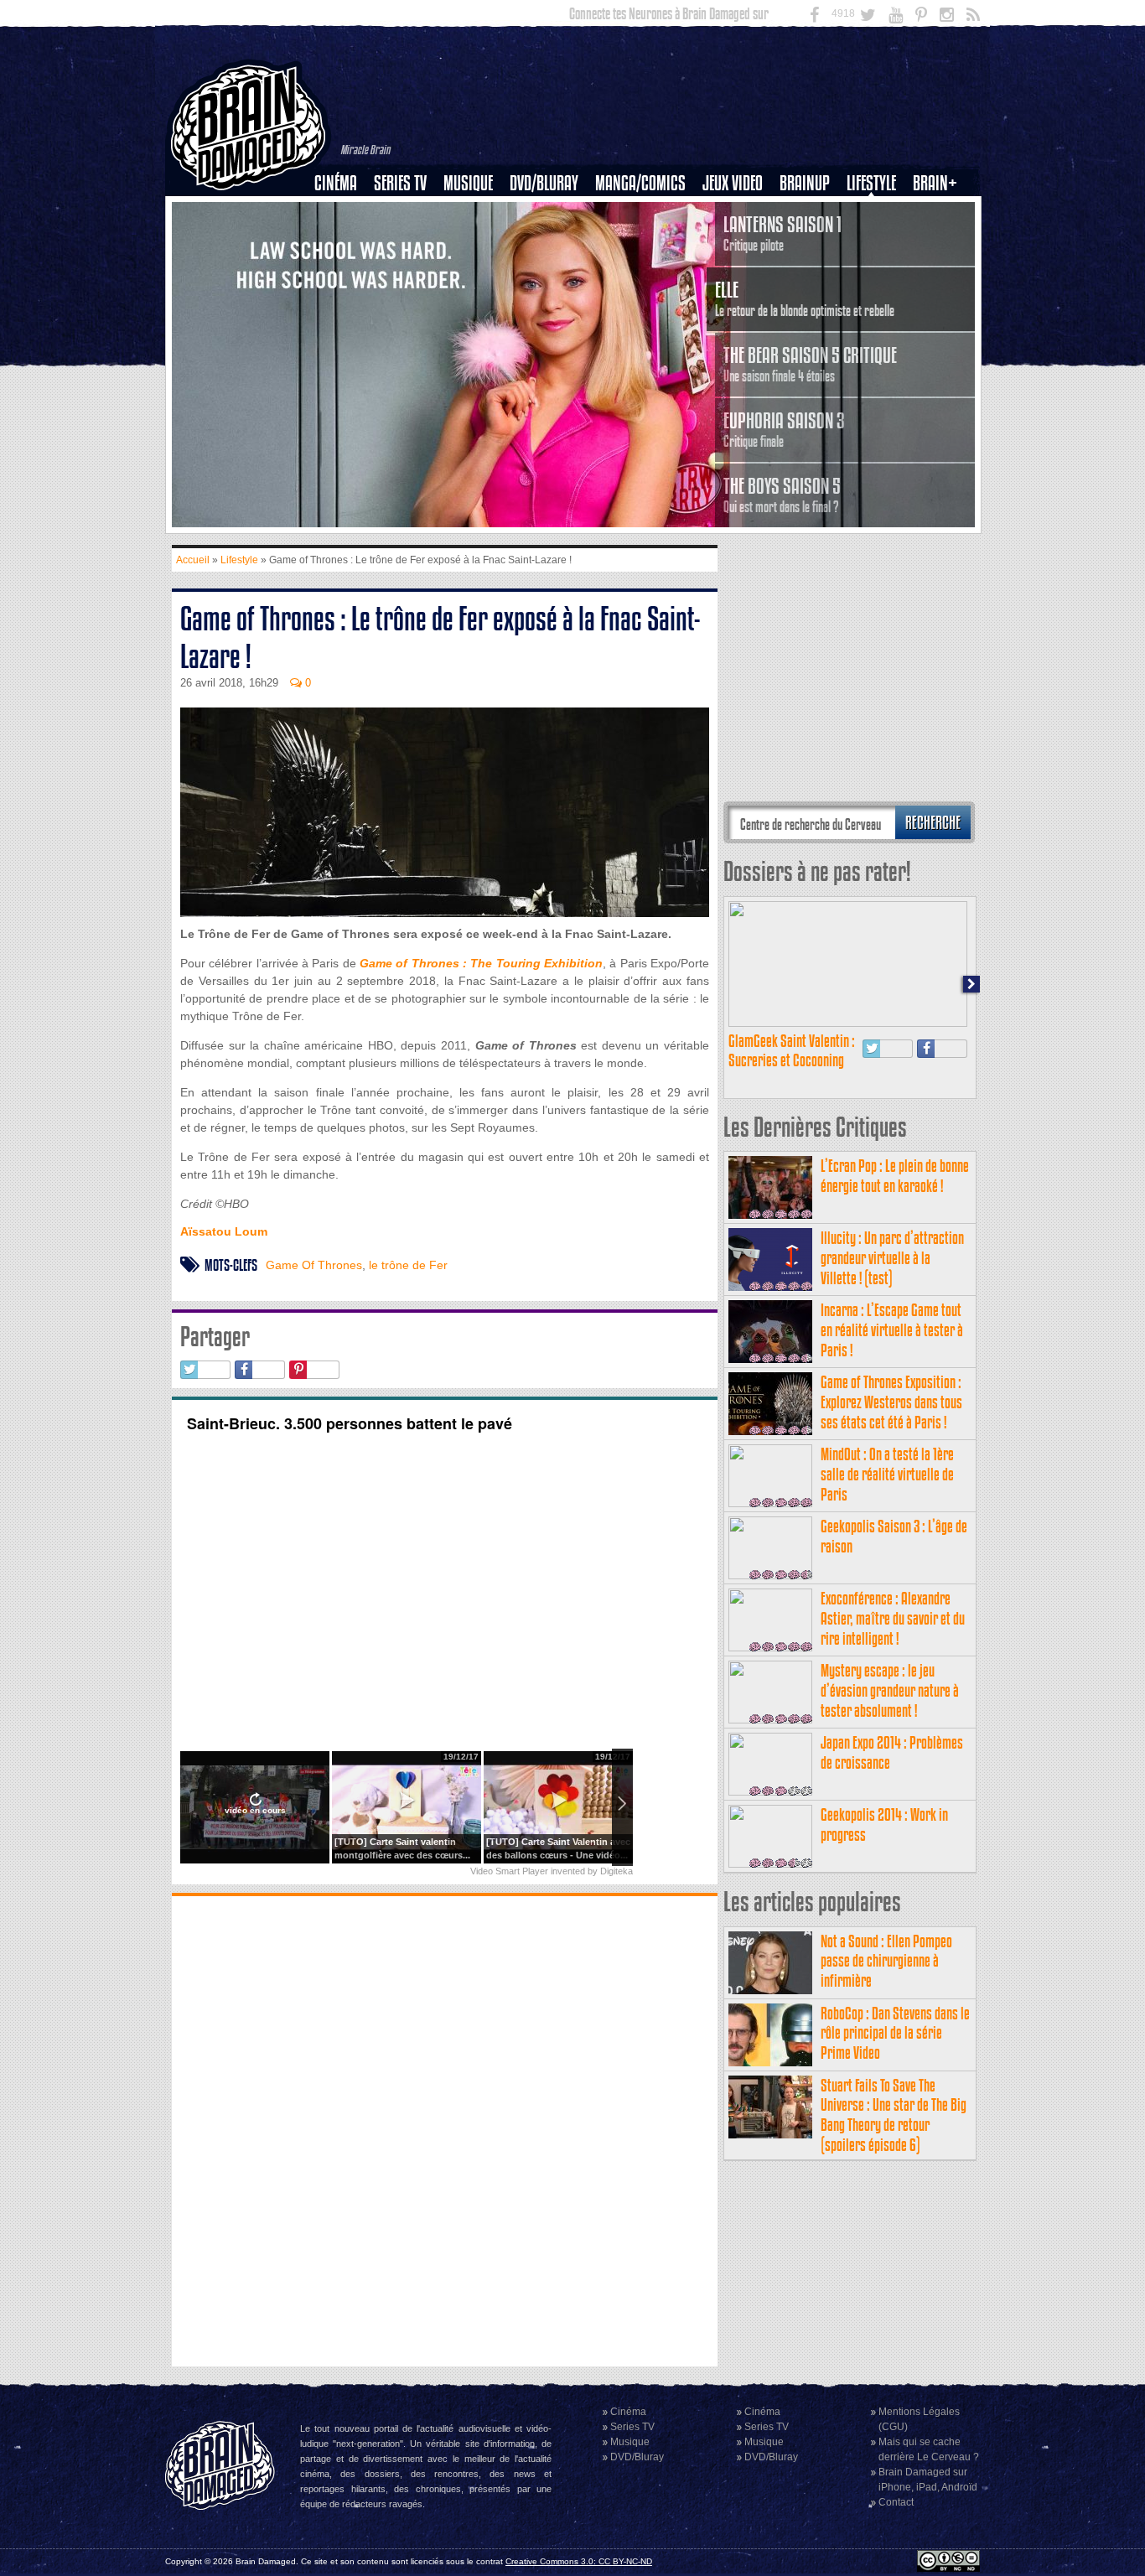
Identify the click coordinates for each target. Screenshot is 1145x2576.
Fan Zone (940, 212)
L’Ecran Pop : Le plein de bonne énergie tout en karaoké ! (895, 1176)
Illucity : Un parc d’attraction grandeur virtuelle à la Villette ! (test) (892, 1258)
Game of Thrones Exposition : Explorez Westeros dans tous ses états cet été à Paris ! (891, 1402)
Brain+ (935, 183)
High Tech (877, 269)
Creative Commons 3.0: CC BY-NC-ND (579, 2561)
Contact (896, 2502)
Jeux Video (733, 183)
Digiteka (617, 1871)
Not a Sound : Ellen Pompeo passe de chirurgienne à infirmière (886, 1961)
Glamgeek (877, 241)
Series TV (400, 183)
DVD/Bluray (544, 183)
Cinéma (336, 183)
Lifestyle (871, 183)
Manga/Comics (640, 183)
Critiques (343, 212)
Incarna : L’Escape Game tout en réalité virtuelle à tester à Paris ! (892, 1330)
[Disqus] (445, 2129)
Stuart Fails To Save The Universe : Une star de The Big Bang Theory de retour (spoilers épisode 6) (894, 2115)
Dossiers (342, 241)
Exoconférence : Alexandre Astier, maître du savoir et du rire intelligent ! (893, 1618)
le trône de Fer (408, 1265)
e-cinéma (343, 269)
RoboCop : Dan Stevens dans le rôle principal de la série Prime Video (895, 2033)
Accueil (193, 560)
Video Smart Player (509, 1871)
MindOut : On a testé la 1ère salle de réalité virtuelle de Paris (887, 1474)
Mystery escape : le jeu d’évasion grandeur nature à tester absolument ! (890, 1690)
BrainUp (805, 183)
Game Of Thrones (314, 1265)
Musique (468, 183)
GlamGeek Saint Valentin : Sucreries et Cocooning (792, 1051)
